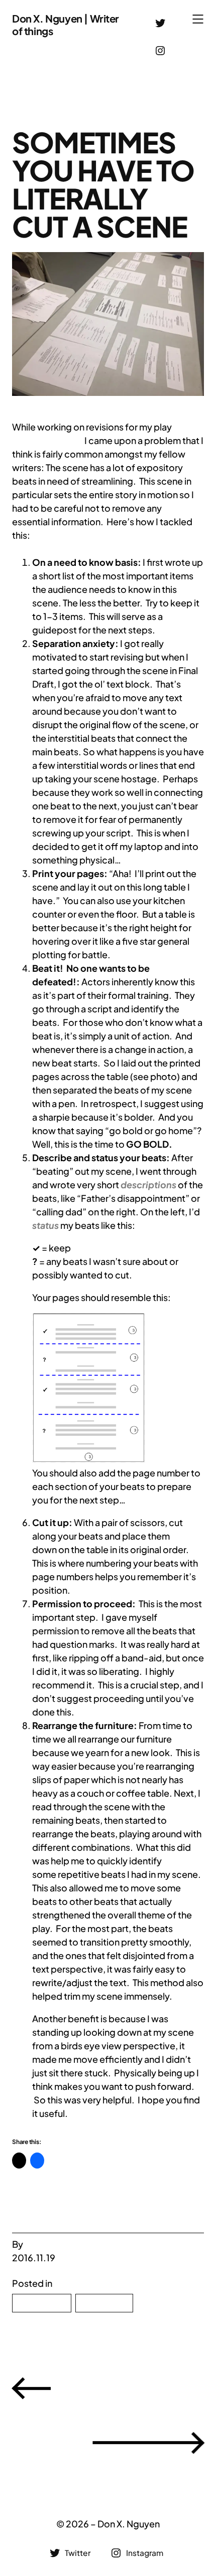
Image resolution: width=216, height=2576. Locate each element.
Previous (132, 2387)
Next (47, 2442)
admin (38, 2244)
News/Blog (42, 2303)
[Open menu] (198, 19)
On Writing (104, 2303)
